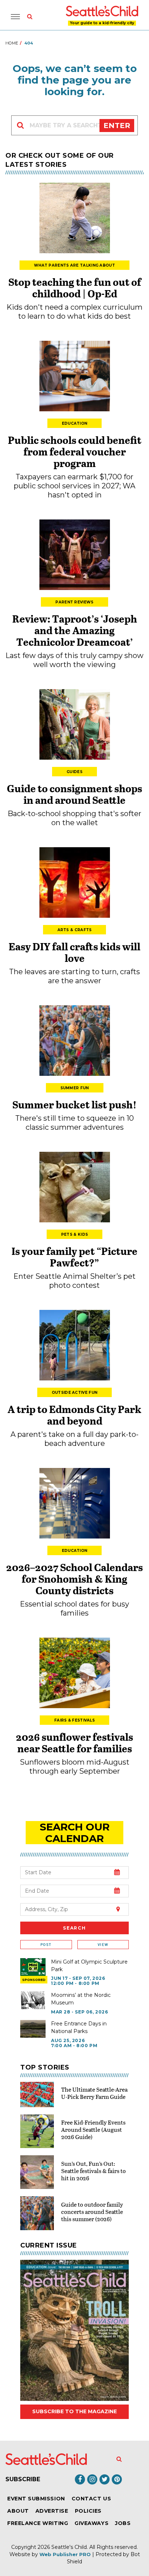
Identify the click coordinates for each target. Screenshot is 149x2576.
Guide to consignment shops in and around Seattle (74, 794)
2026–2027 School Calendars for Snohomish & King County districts (74, 1579)
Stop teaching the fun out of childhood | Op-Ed (75, 288)
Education (75, 423)
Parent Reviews (74, 602)
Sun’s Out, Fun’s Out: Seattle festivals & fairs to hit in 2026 (93, 2171)
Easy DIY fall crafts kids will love (74, 952)
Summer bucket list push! (74, 1104)
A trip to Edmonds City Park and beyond (74, 1415)
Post (46, 1945)
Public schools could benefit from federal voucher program (75, 451)
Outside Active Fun (74, 1393)
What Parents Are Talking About (74, 265)
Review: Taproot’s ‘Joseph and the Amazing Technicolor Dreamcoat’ (75, 630)
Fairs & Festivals (74, 1720)
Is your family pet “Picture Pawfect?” (74, 1257)
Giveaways (91, 2523)
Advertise (52, 2511)
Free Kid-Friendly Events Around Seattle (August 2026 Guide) (93, 2129)
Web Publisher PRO (65, 2554)
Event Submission (36, 2499)
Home (12, 43)
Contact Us (91, 2499)
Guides (74, 772)
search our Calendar (75, 1833)
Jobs (123, 2523)
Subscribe (23, 2479)
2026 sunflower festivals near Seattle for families (74, 1743)
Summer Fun (75, 1088)
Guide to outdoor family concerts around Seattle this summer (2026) (92, 2212)
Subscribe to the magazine (74, 2411)
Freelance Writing (38, 2523)
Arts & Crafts (75, 930)
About (18, 2511)
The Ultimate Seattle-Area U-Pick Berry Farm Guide (94, 2093)
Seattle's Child (69, 2547)
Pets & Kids (74, 1234)
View (103, 1945)
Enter (117, 126)
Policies (88, 2511)
